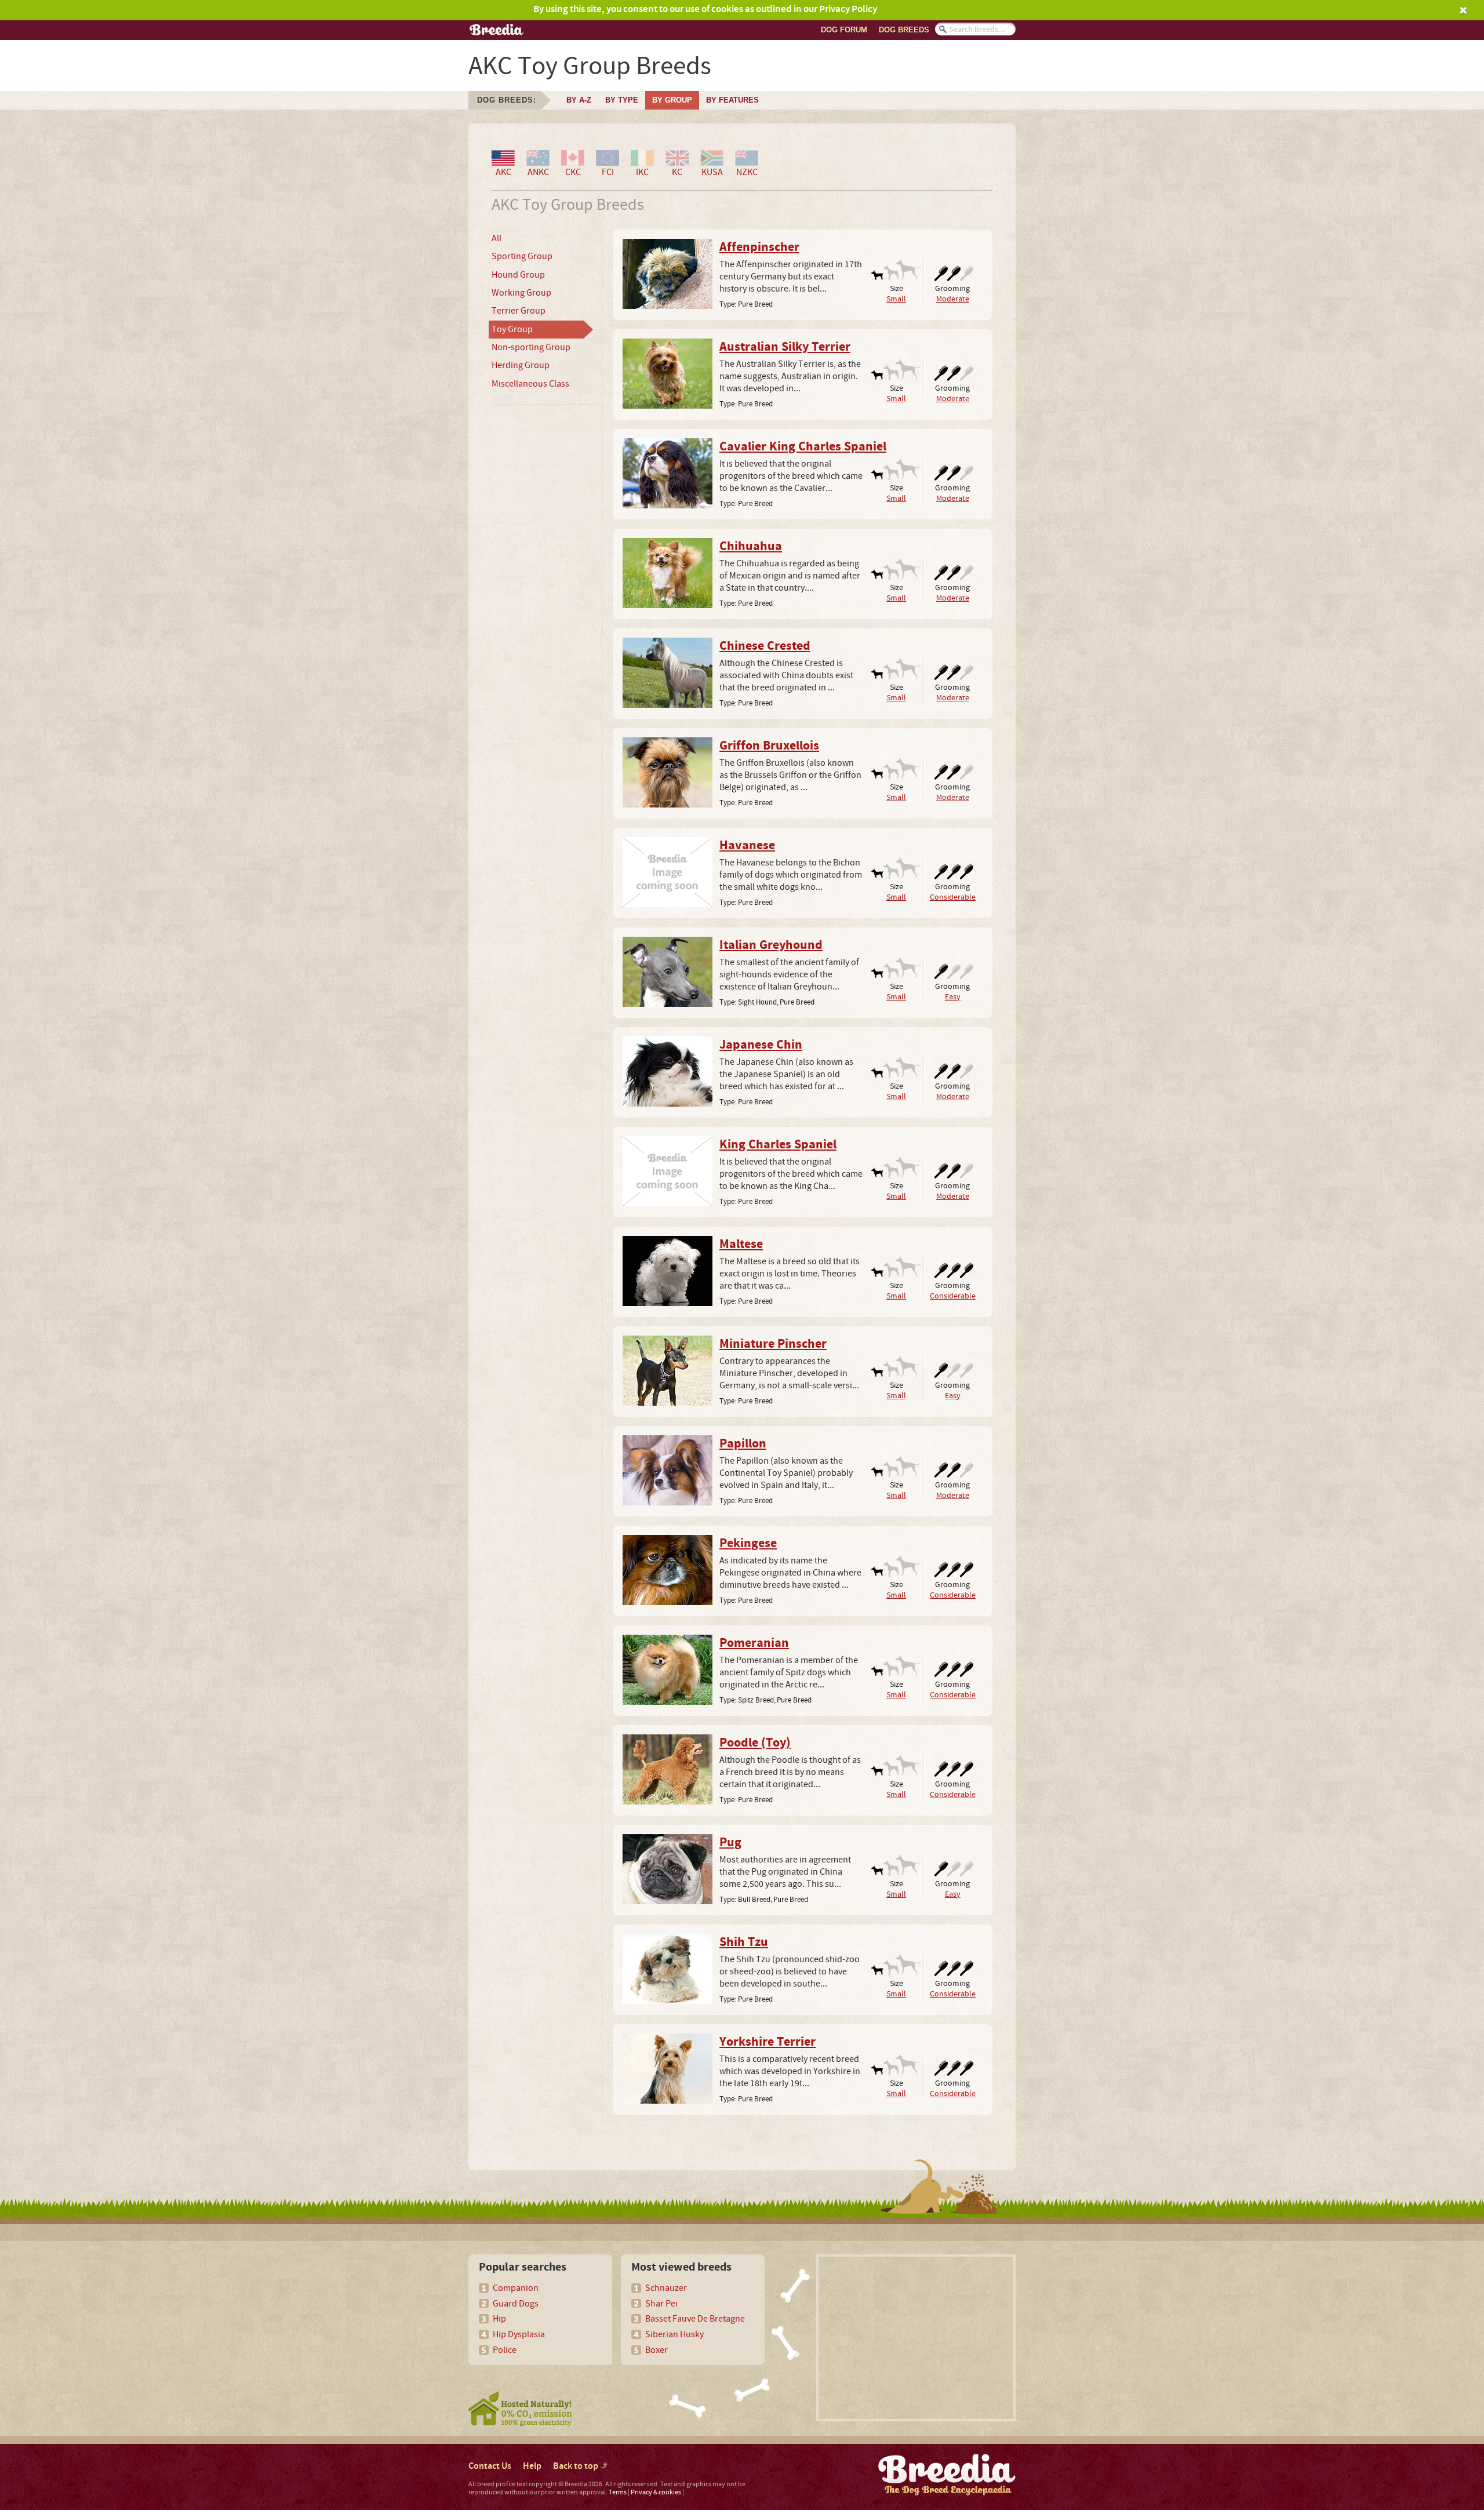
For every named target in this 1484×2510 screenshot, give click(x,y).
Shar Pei (661, 2304)
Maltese (741, 1245)
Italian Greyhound (771, 945)
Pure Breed (755, 304)
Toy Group (512, 329)
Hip (499, 2319)
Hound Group (518, 275)
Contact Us (490, 2466)
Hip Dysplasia (519, 2334)
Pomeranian (754, 1643)
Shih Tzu (744, 1942)
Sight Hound (757, 1002)
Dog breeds (904, 30)
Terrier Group (519, 311)
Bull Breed (754, 1900)
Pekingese (748, 1544)
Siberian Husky (674, 2334)
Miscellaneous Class (530, 384)
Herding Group (521, 365)
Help (532, 2466)
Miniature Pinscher (773, 1344)
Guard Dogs (516, 2304)
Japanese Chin (761, 1045)
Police (505, 2350)
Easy (953, 997)
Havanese (747, 846)
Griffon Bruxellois (769, 746)
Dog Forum (844, 30)
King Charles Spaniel (778, 1145)
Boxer (656, 2350)
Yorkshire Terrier (768, 2042)
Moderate (953, 299)
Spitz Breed (756, 1700)
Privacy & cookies (656, 2492)
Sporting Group (522, 256)
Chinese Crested (765, 646)
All (497, 238)
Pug (730, 1843)
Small (896, 299)
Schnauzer (666, 2288)
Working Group (521, 293)
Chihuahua (751, 547)
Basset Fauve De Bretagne (695, 2319)
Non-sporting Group (531, 347)
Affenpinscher (759, 248)
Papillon (743, 1444)
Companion (516, 2288)
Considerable (953, 897)
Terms (618, 2492)
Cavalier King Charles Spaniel (803, 447)
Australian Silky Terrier (785, 347)
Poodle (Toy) (755, 1743)
